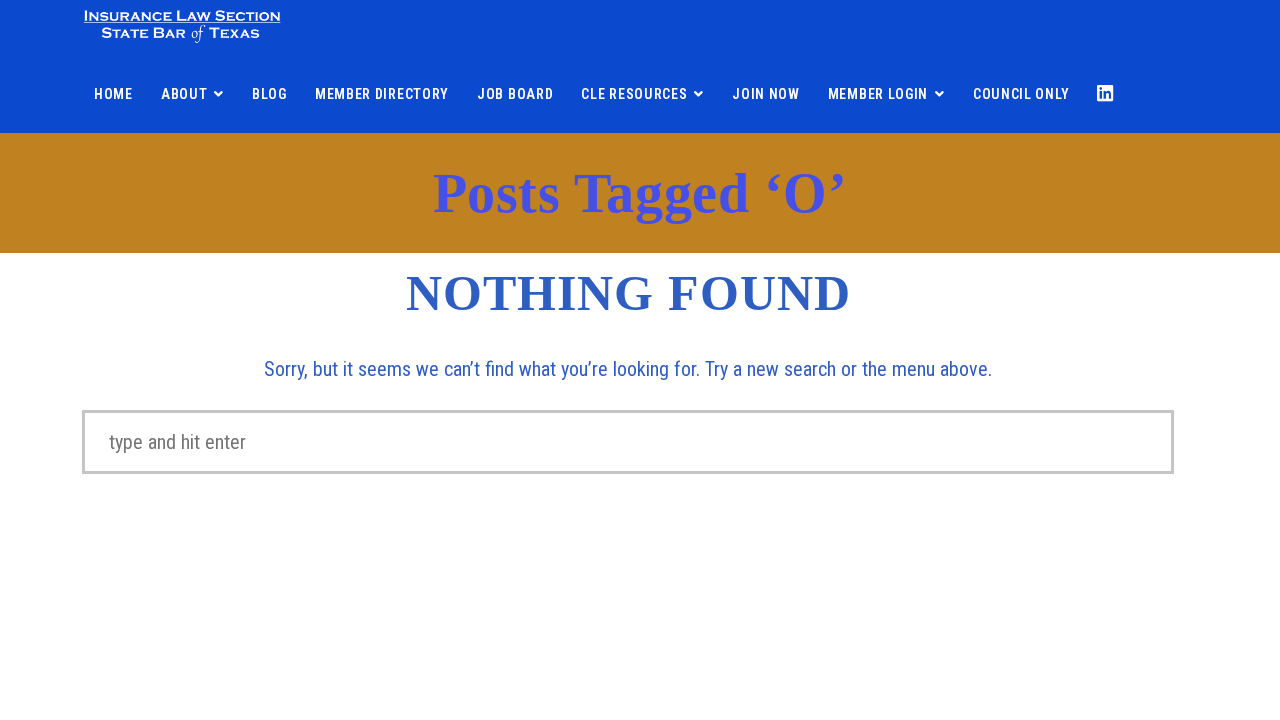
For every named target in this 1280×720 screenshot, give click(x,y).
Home (113, 94)
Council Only (1021, 94)
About (184, 94)
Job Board (515, 94)
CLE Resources (634, 94)
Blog (269, 94)
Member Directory (382, 94)
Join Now (766, 94)
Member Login (878, 94)
